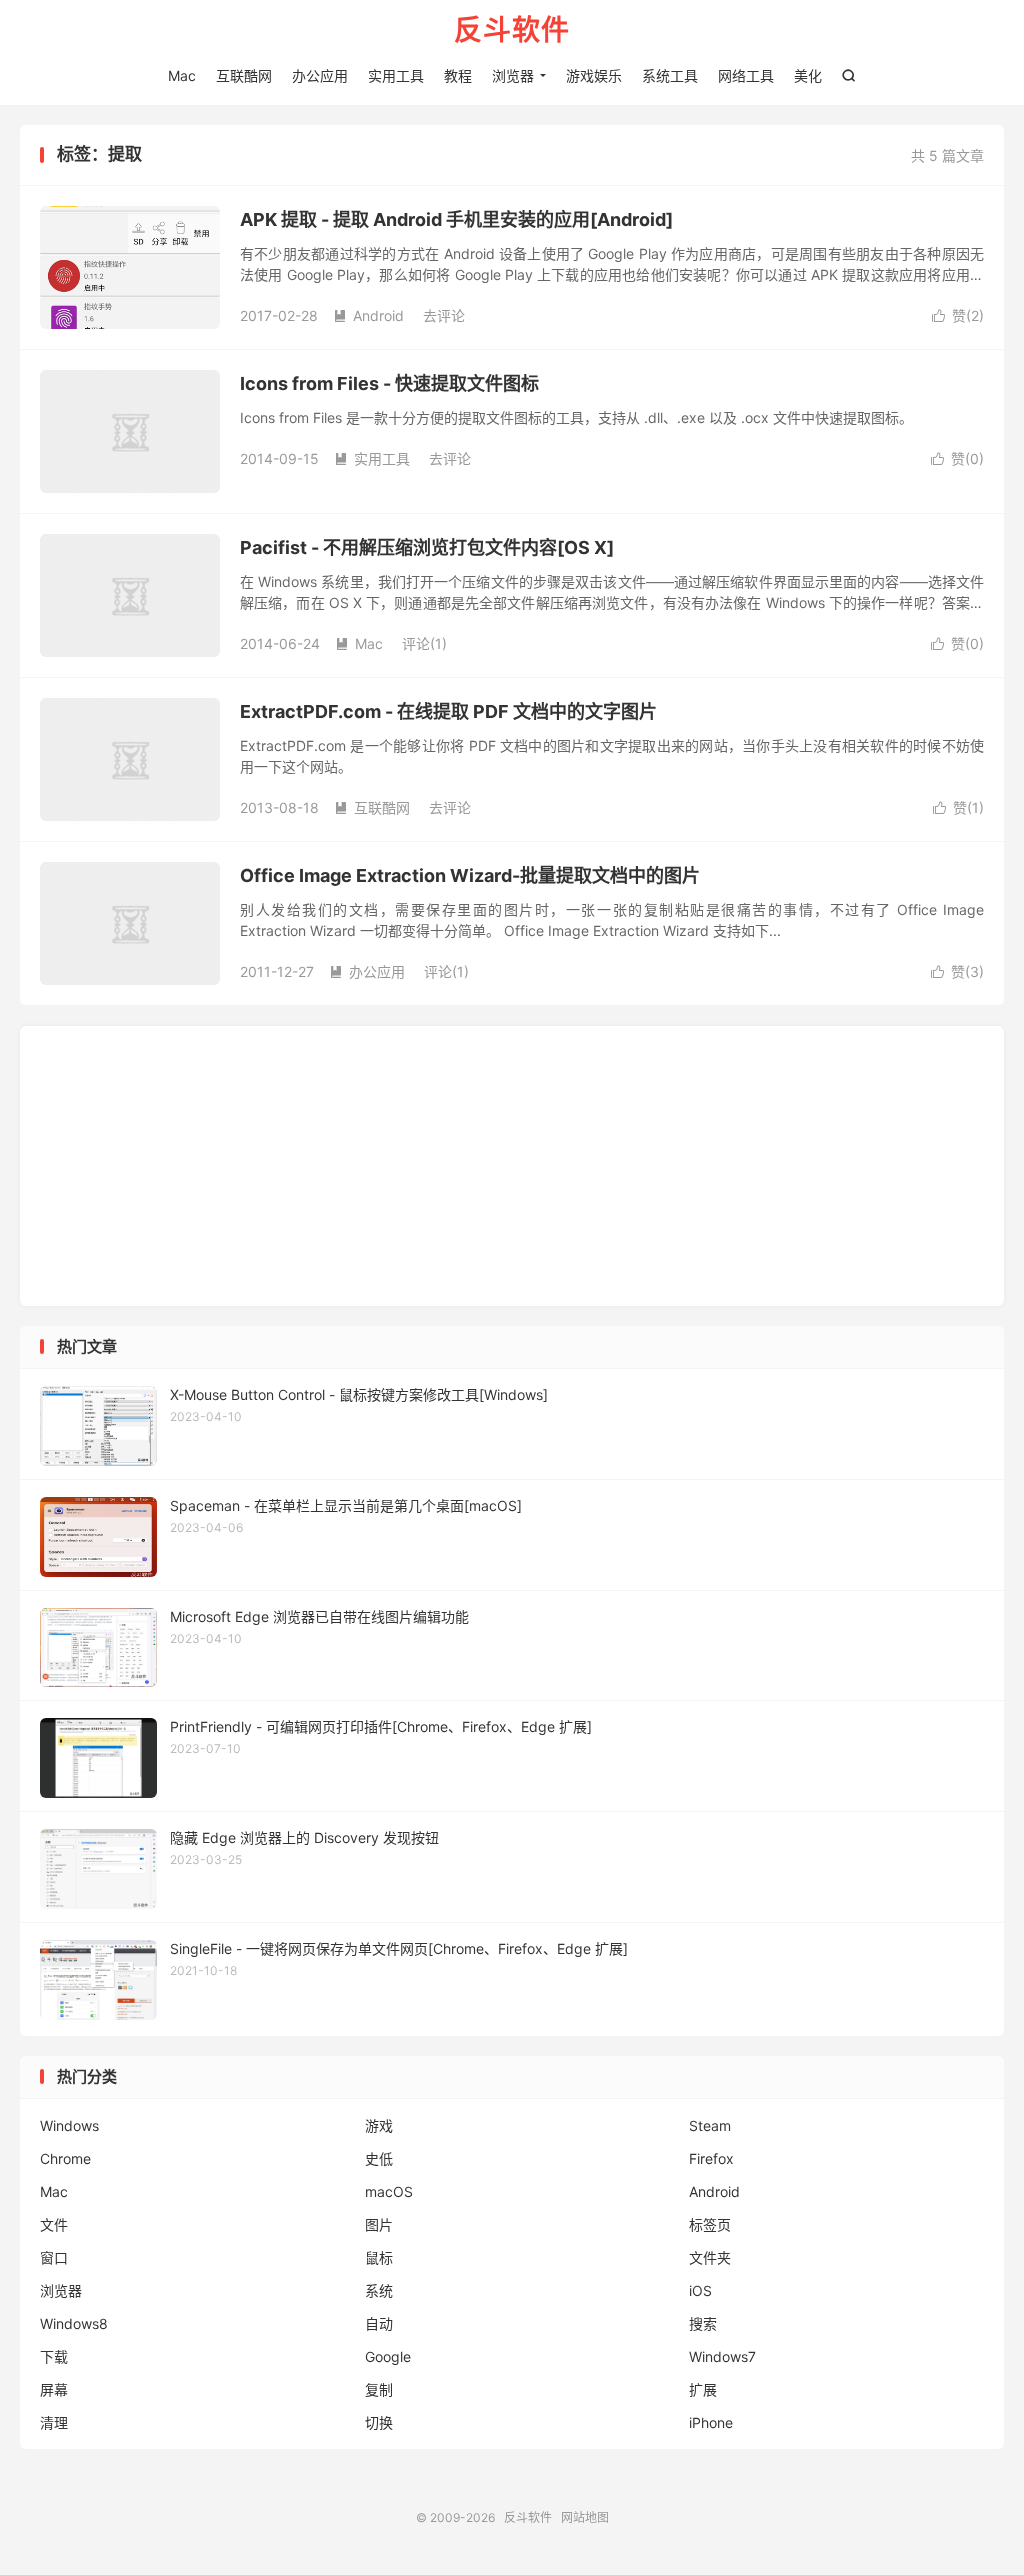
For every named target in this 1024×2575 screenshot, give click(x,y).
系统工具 (670, 75)
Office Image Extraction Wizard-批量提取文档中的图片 (470, 875)
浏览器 (513, 75)
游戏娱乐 (594, 75)
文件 (54, 2224)
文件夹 (710, 2257)
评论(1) (424, 643)
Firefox (711, 2158)
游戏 (379, 2125)
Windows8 (74, 2323)
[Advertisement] (512, 1166)
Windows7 (722, 2356)
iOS (700, 2290)
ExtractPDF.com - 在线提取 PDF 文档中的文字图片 (448, 711)
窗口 (54, 2257)
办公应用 (320, 75)
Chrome (65, 2158)
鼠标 (379, 2257)
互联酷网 (244, 75)
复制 (379, 2389)
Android (368, 315)
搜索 (703, 2323)
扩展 (703, 2389)
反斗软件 (512, 31)
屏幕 (54, 2389)
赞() (958, 315)
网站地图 (585, 2517)
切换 (379, 2422)
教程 (458, 75)
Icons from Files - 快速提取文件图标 (389, 383)
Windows (69, 2125)
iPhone (711, 2422)
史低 (379, 2158)
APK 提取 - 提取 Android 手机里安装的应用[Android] (456, 219)
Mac (182, 75)
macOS (389, 2191)
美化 (808, 75)
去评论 (444, 315)
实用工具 (396, 75)
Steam (710, 2125)
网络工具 (746, 75)
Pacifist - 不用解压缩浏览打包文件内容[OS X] (427, 547)
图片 (379, 2224)
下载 (54, 2356)
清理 (54, 2422)
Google (388, 2356)
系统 (379, 2290)
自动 (379, 2323)
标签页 (710, 2224)
